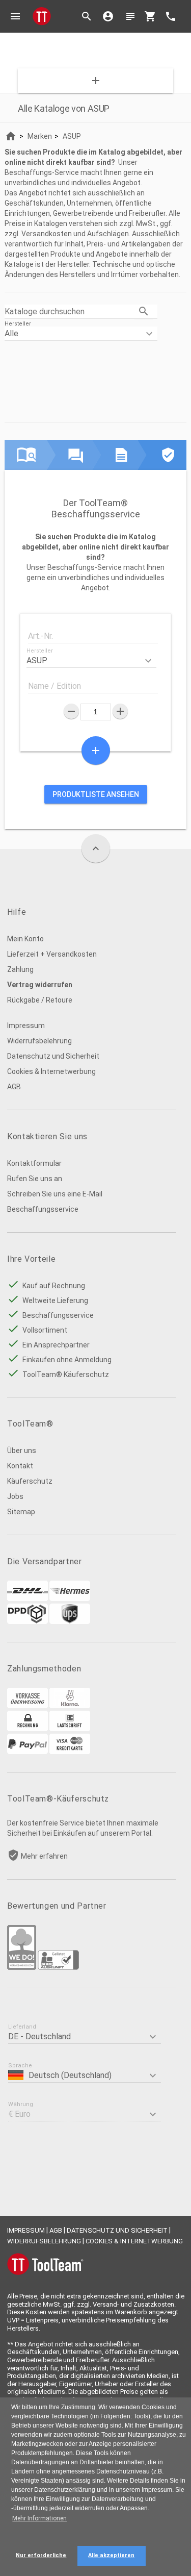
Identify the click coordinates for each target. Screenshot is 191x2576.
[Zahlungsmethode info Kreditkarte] (70, 1752)
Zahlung (20, 969)
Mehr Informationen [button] (39, 2518)
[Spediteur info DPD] (28, 1621)
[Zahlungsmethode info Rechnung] (28, 1729)
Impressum (26, 1026)
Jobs (15, 1496)
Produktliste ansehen (96, 794)
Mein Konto (25, 939)
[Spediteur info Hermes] (70, 1598)
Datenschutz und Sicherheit (53, 1056)
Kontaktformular (34, 1163)
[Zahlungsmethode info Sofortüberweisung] (70, 1706)
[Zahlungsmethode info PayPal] (28, 1752)
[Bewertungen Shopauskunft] (58, 1967)
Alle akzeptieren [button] (111, 2555)
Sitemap (21, 1512)
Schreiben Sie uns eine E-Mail (55, 1194)
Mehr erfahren (44, 1856)
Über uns (22, 1450)
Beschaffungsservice (43, 1209)
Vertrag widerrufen (40, 985)
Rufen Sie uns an (35, 1179)
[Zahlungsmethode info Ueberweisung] (28, 1706)
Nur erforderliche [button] (41, 2555)
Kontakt (20, 1466)
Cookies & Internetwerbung (51, 1071)
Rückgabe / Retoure (40, 1000)
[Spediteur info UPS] (70, 1621)
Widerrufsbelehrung (39, 1041)
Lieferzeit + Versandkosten (52, 954)
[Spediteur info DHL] (28, 1598)
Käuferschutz (30, 1481)
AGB (14, 1087)
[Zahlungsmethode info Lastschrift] (70, 1729)
